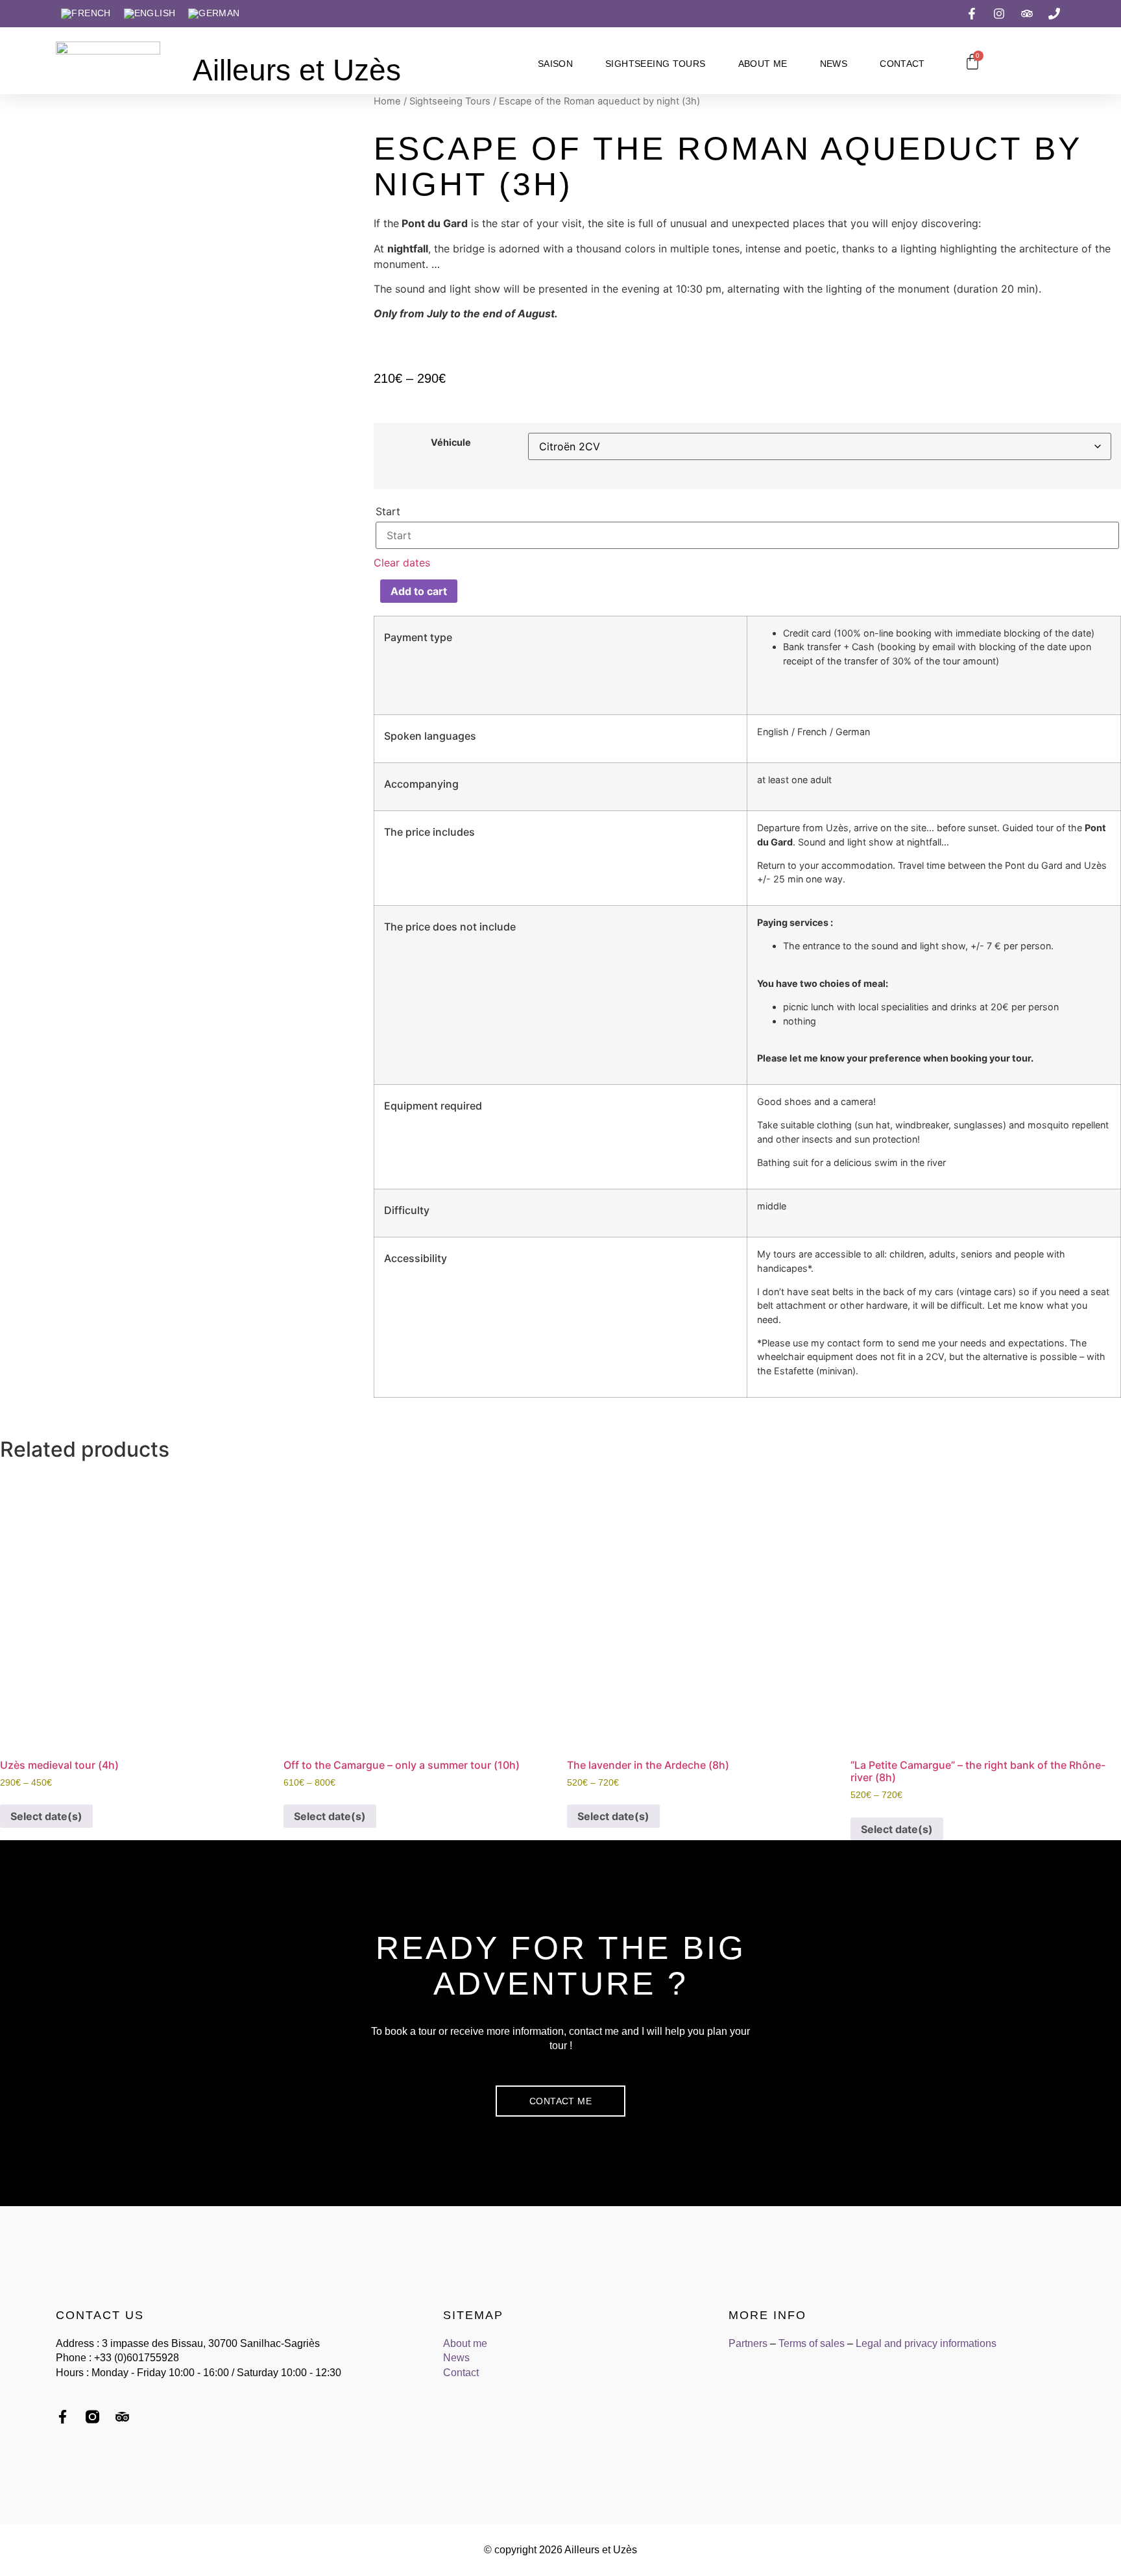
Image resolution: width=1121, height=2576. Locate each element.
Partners (748, 2343)
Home (387, 101)
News (834, 64)
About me (763, 64)
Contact (902, 64)
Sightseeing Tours (655, 64)
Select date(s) (46, 1816)
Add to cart (419, 591)
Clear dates (402, 563)
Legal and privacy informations (926, 2343)
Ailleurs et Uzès (297, 70)
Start (388, 511)
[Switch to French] (86, 14)
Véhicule (451, 443)
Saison (555, 64)
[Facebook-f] (63, 2417)
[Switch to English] (150, 14)
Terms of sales (812, 2343)
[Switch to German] (214, 14)
